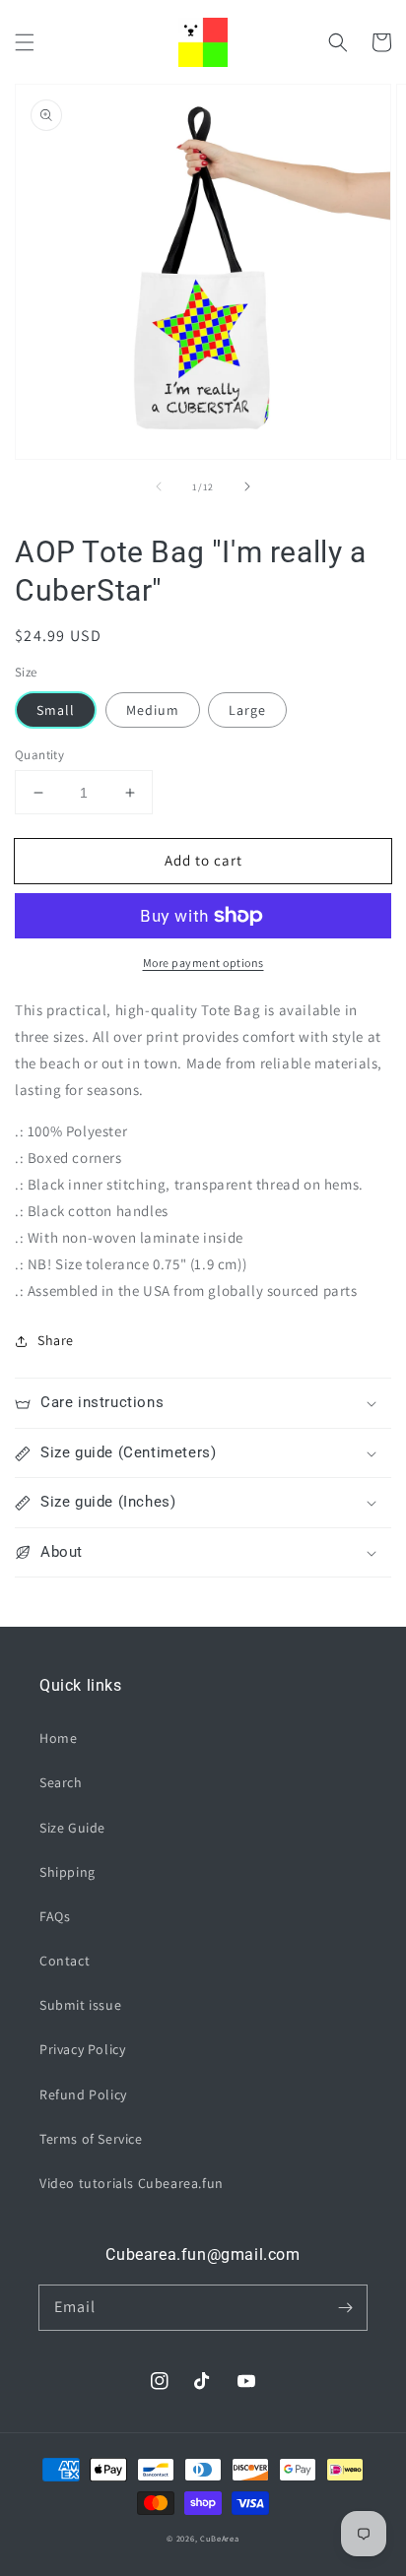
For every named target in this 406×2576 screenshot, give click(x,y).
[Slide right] (247, 486)
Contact (65, 1961)
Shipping (68, 1872)
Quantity (39, 755)
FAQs (55, 1916)
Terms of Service (91, 2139)
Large (247, 710)
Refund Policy (83, 2094)
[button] (25, 42)
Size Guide (72, 1828)
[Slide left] (159, 486)
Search (61, 1782)
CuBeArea (220, 2538)
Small (56, 710)
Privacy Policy (82, 2049)
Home (58, 1738)
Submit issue (80, 2005)
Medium (153, 710)
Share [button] (56, 1340)
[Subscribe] (345, 2307)
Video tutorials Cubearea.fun (132, 2183)
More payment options (203, 963)
